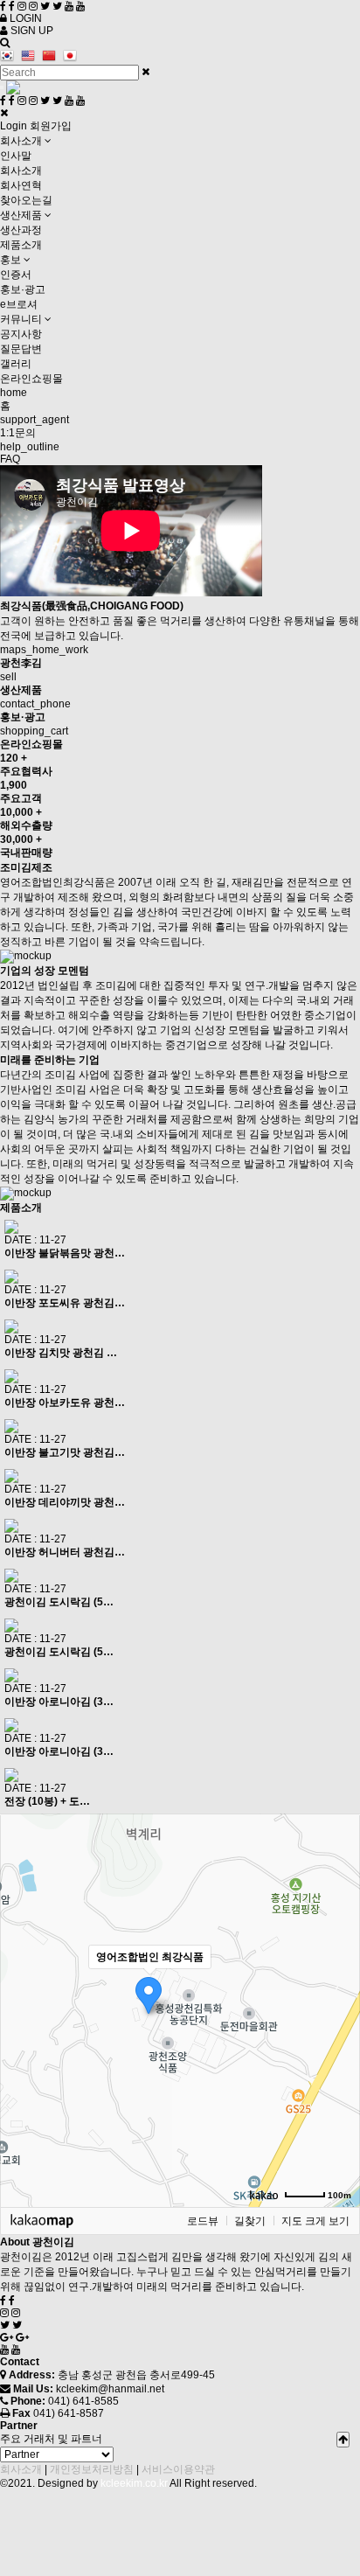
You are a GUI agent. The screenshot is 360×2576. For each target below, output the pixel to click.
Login (14, 126)
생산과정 (21, 230)
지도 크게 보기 (315, 2221)
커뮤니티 (22, 319)
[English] (30, 56)
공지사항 (21, 334)
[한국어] (9, 56)
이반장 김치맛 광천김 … (61, 1353)
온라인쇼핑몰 (31, 379)
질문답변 (21, 349)
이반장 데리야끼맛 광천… (65, 1502)
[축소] (338, 2008)
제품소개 (21, 245)
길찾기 (250, 2221)
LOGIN (24, 18)
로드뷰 (203, 2221)
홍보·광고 (23, 289)
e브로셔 (19, 304)
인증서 (16, 275)
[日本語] (72, 56)
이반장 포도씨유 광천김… (65, 1303)
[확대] (338, 1979)
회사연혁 (21, 185)
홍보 (12, 260)
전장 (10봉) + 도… (47, 1801)
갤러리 (16, 364)
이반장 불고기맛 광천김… (65, 1452)
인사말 (16, 156)
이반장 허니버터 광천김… (65, 1552)
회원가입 (51, 126)
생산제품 (22, 215)
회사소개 (22, 141)
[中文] (51, 56)
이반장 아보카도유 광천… (65, 1403)
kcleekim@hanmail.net (110, 2389)
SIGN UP (31, 31)
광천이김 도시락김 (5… (59, 1602)
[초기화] (338, 2041)
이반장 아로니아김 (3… (59, 1702)
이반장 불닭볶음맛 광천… (65, 1253)
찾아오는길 (26, 200)
